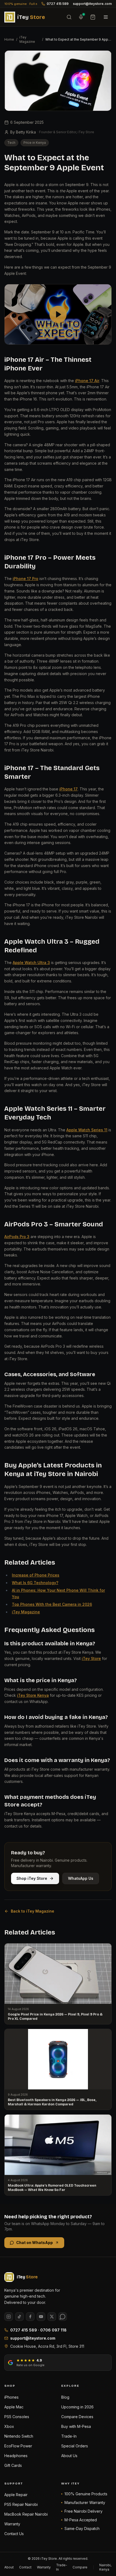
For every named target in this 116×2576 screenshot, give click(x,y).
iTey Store (91, 1658)
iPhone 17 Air (87, 381)
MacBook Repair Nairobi (26, 2514)
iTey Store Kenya (33, 1695)
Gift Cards (13, 2465)
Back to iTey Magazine (33, 1911)
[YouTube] (41, 2317)
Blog (65, 2397)
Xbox (9, 2426)
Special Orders (75, 2446)
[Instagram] (9, 2317)
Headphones (16, 2456)
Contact (25, 2567)
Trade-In (69, 2436)
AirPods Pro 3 (17, 1237)
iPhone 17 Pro (25, 579)
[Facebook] (30, 2317)
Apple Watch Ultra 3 (31, 963)
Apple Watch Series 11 (87, 1130)
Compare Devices (77, 2417)
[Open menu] (106, 17)
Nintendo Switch (19, 2436)
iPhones (11, 2397)
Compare (80, 2567)
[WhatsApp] (63, 2317)
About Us (69, 2456)
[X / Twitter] (52, 2317)
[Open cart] (93, 17)
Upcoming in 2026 (77, 2407)
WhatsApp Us (81, 1878)
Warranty (12, 2524)
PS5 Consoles (17, 2417)
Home (9, 39)
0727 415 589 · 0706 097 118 (38, 2330)
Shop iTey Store (32, 1878)
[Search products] (69, 17)
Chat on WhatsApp (35, 2243)
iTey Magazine (27, 39)
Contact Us (14, 2534)
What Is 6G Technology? (35, 1583)
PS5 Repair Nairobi (21, 2504)
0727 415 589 (58, 4)
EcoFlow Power (18, 2446)
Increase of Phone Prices (36, 1575)
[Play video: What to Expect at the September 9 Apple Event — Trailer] (58, 314)
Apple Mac (14, 2407)
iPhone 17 (69, 789)
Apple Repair (16, 2495)
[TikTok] (19, 2317)
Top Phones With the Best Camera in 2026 (52, 1604)
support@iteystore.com (92, 4)
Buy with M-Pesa (76, 2426)
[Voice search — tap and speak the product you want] (81, 17)
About (9, 2567)
